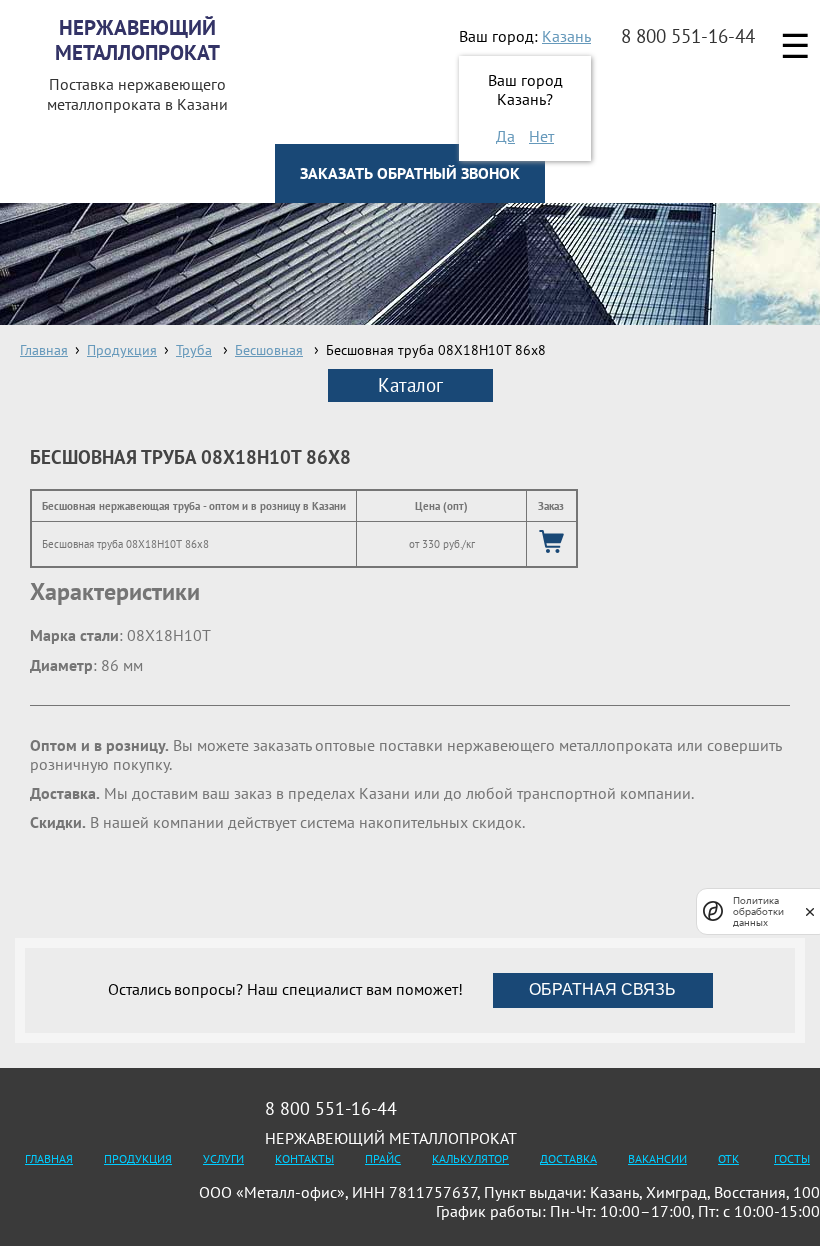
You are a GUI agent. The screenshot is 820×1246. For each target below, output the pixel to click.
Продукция (138, 1158)
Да (505, 136)
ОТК (728, 1158)
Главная (49, 1158)
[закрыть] (810, 911)
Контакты (304, 1158)
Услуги (223, 1158)
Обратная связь (602, 989)
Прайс (383, 1158)
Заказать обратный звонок (410, 173)
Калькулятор (470, 1158)
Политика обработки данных (758, 911)
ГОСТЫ (792, 1158)
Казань (566, 36)
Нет (541, 136)
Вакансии (657, 1158)
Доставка (568, 1158)
